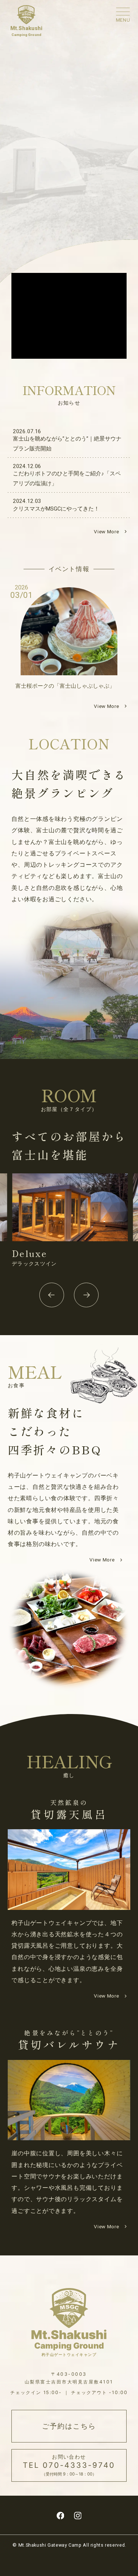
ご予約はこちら (69, 2426)
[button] (52, 1295)
